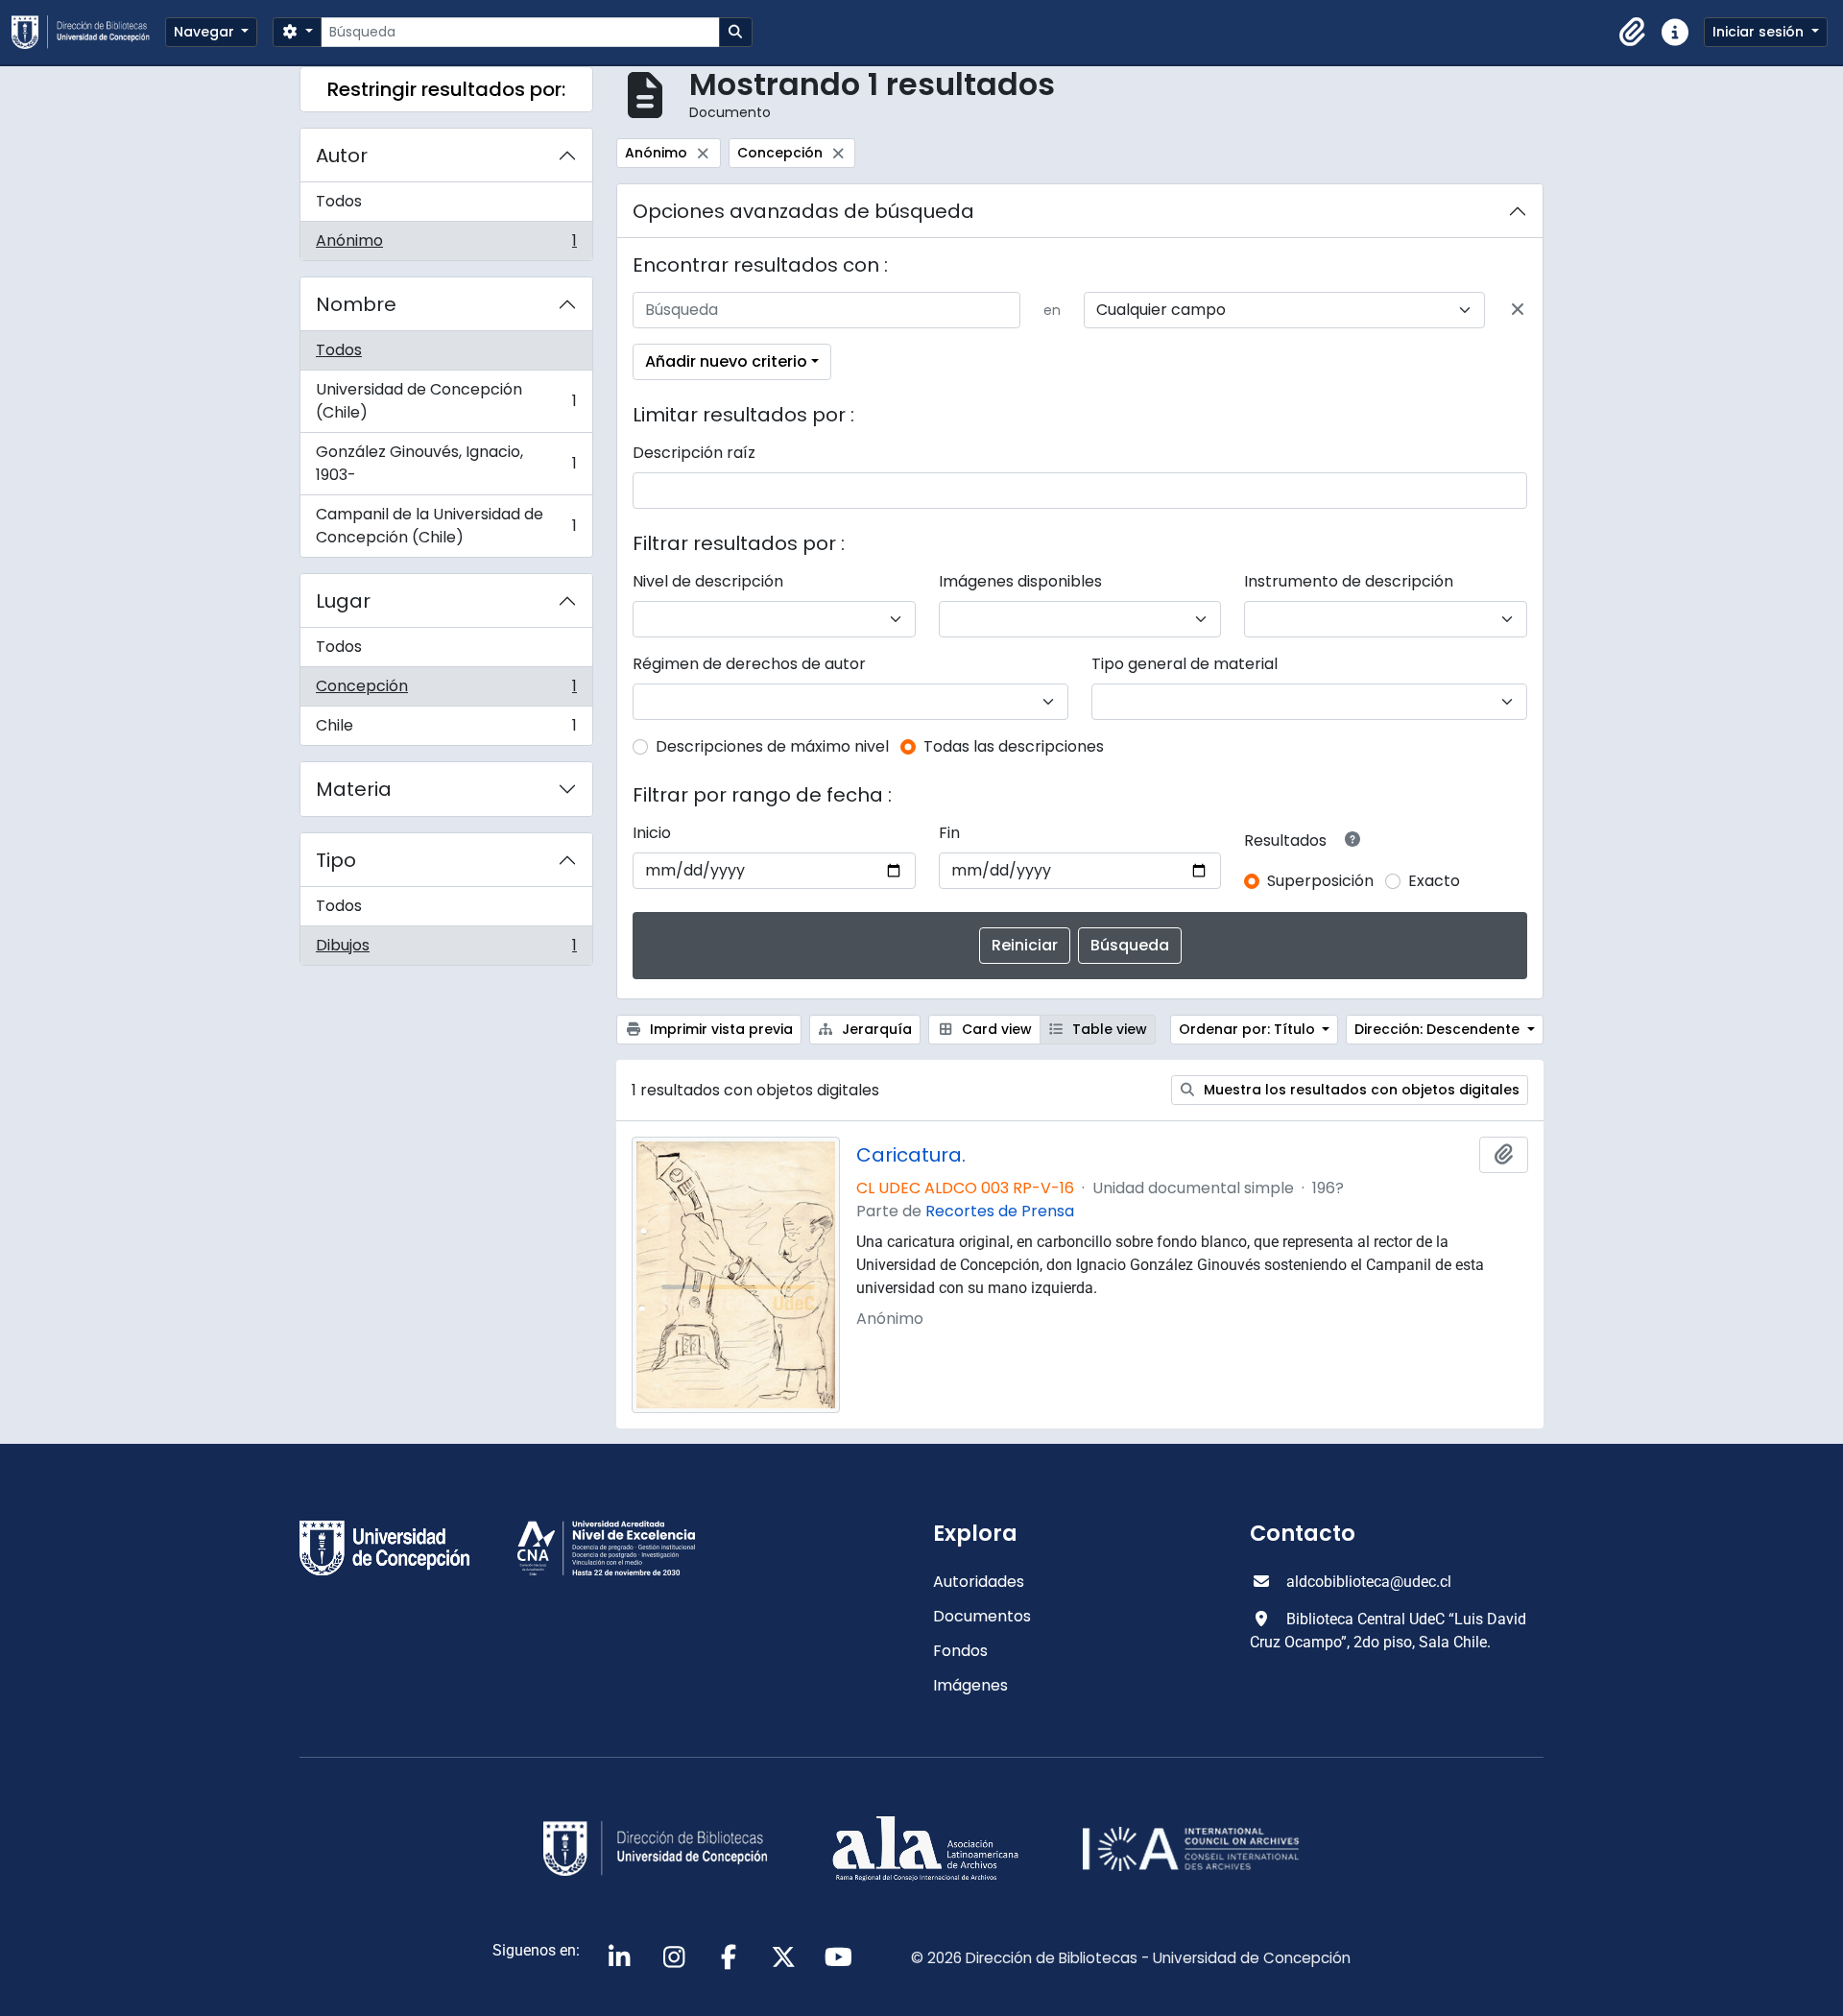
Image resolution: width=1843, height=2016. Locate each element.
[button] (1633, 33)
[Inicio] (88, 32)
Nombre (356, 304)
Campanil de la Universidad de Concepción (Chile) (446, 526)
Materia (354, 789)
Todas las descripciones (1014, 746)
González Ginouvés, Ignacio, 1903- (446, 463)
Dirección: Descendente (1439, 1029)
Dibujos (446, 949)
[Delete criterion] (1518, 310)
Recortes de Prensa (1000, 1211)
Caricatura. (911, 1155)
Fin (949, 833)
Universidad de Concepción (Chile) (446, 401)
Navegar (206, 32)
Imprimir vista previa (719, 1029)
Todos (339, 201)
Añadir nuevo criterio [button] (726, 361)
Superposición (1320, 881)
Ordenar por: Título (1249, 1029)
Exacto (1434, 881)
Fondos (960, 1651)
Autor (342, 156)
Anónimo (446, 245)
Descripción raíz (694, 453)
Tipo (336, 860)
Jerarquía (875, 1029)
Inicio (652, 833)
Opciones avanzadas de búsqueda (803, 211)
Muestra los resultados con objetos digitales (1360, 1090)
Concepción (446, 691)
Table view (1108, 1029)
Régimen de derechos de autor (749, 664)
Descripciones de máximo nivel (772, 746)
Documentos (982, 1616)
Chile (446, 730)
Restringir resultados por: (446, 89)
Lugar (343, 601)
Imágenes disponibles (1020, 581)
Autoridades (979, 1582)
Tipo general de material (1185, 664)
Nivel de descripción (708, 581)
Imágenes (970, 1685)
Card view (995, 1029)
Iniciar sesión (1760, 32)
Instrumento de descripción (1349, 581)
